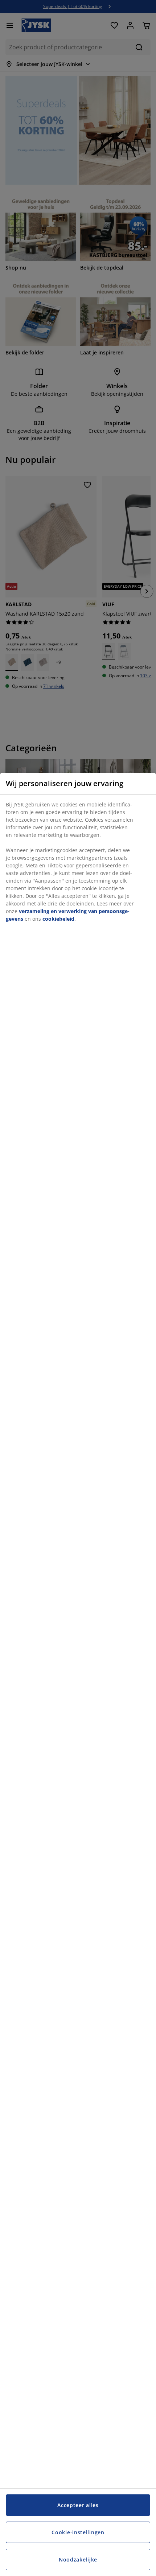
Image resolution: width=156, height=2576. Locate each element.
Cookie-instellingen (78, 2532)
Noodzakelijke (78, 2559)
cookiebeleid (58, 919)
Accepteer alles (78, 2505)
